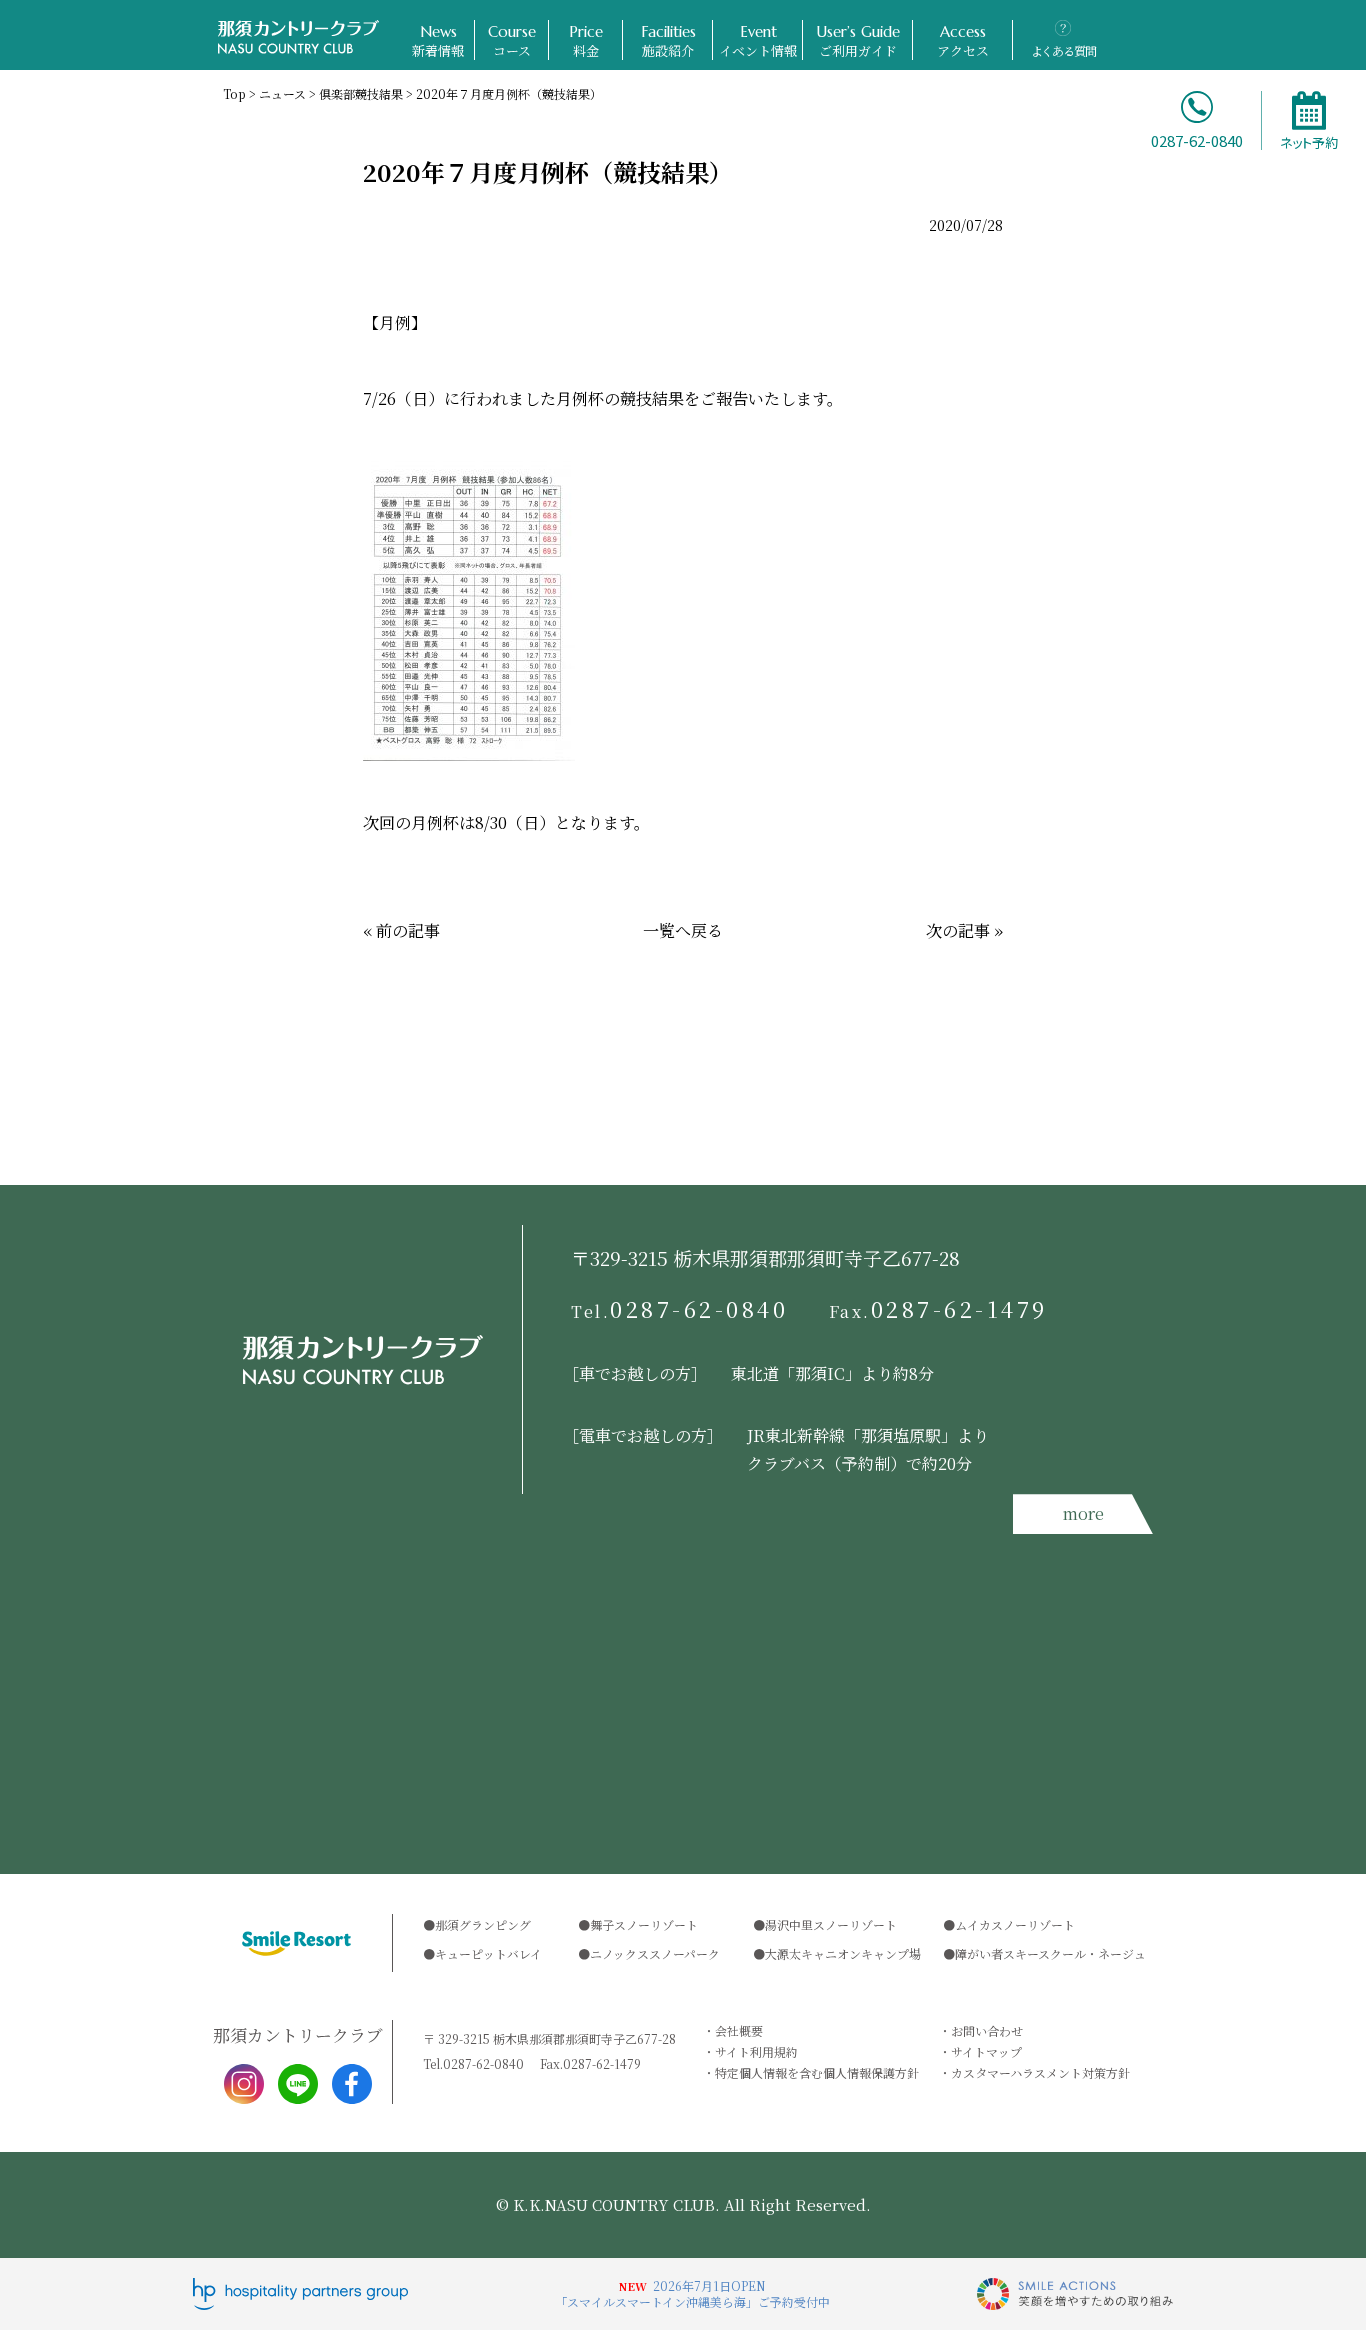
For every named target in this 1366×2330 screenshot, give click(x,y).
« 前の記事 (401, 930)
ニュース (282, 93)
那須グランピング (483, 1924)
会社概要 (739, 2030)
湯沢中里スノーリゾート (831, 1924)
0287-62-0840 (680, 1309)
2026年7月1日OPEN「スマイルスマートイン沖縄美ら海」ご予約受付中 (692, 2293)
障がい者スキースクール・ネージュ (1050, 1953)
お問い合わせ (987, 2030)
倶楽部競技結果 (361, 93)
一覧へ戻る (683, 930)
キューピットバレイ (488, 1953)
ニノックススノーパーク (655, 1953)
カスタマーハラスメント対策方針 (1040, 2072)
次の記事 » (964, 930)
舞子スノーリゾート (644, 1924)
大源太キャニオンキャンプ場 (843, 1953)
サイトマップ (986, 2051)
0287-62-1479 (939, 1309)
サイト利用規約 (756, 2051)
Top (234, 93)
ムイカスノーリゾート (1015, 1924)
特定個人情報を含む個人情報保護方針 (817, 2072)
